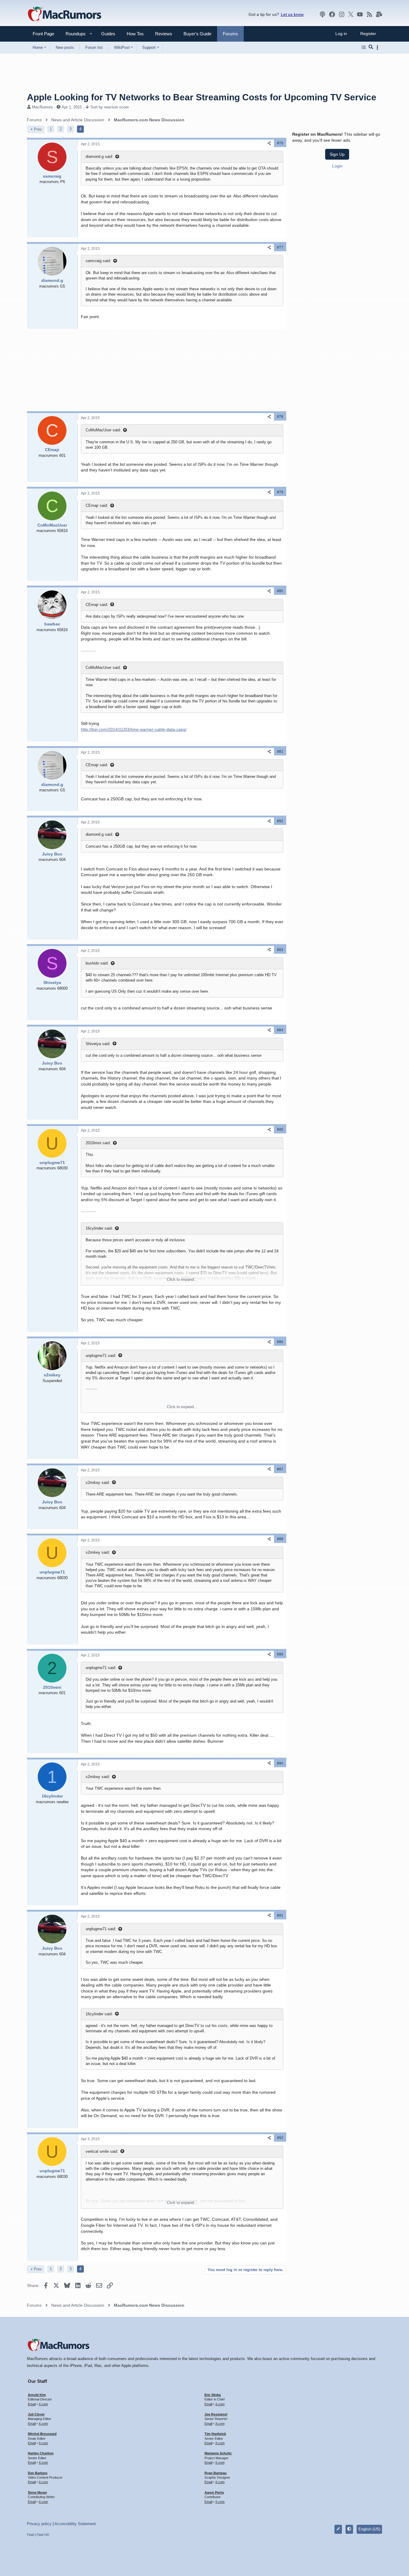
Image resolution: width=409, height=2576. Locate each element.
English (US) (369, 2529)
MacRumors (43, 107)
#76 (280, 143)
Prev (38, 129)
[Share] (269, 143)
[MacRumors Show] (322, 14)
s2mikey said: (98, 1483)
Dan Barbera (38, 2473)
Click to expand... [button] (182, 1279)
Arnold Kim (37, 2395)
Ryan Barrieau (216, 2473)
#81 (280, 752)
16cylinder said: (99, 1228)
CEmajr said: (97, 505)
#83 (280, 950)
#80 (280, 591)
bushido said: (97, 963)
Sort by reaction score (110, 107)
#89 (280, 1654)
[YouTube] (360, 14)
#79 (280, 492)
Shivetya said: (98, 1044)
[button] (73, 34)
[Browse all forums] (364, 47)
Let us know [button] (292, 14)
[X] (351, 14)
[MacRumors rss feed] (369, 14)
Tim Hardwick (215, 2434)
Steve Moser (37, 2492)
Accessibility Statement (75, 2524)
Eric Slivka (213, 2395)
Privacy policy (39, 2524)
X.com (43, 2404)
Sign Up (337, 154)
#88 (280, 1539)
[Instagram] (342, 14)
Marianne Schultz (218, 2453)
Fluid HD (43, 2535)
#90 (280, 1763)
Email (32, 2404)
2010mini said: (98, 1143)
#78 (280, 417)
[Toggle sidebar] (378, 47)
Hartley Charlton (41, 2453)
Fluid (30, 2535)
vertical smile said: (102, 2151)
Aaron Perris (214, 2492)
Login (337, 166)
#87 (280, 1469)
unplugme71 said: (101, 1356)
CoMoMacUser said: (103, 430)
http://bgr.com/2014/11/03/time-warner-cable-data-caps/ (134, 729)
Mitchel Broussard (42, 2434)
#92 (280, 2138)
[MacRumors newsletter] (379, 14)
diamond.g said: (99, 157)
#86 (280, 1342)
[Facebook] (332, 14)
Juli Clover (36, 2414)
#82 (280, 821)
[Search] (371, 47)
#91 (280, 1916)
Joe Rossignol (216, 2414)
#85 (280, 1130)
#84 (280, 1030)
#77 (280, 247)
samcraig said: (98, 261)
